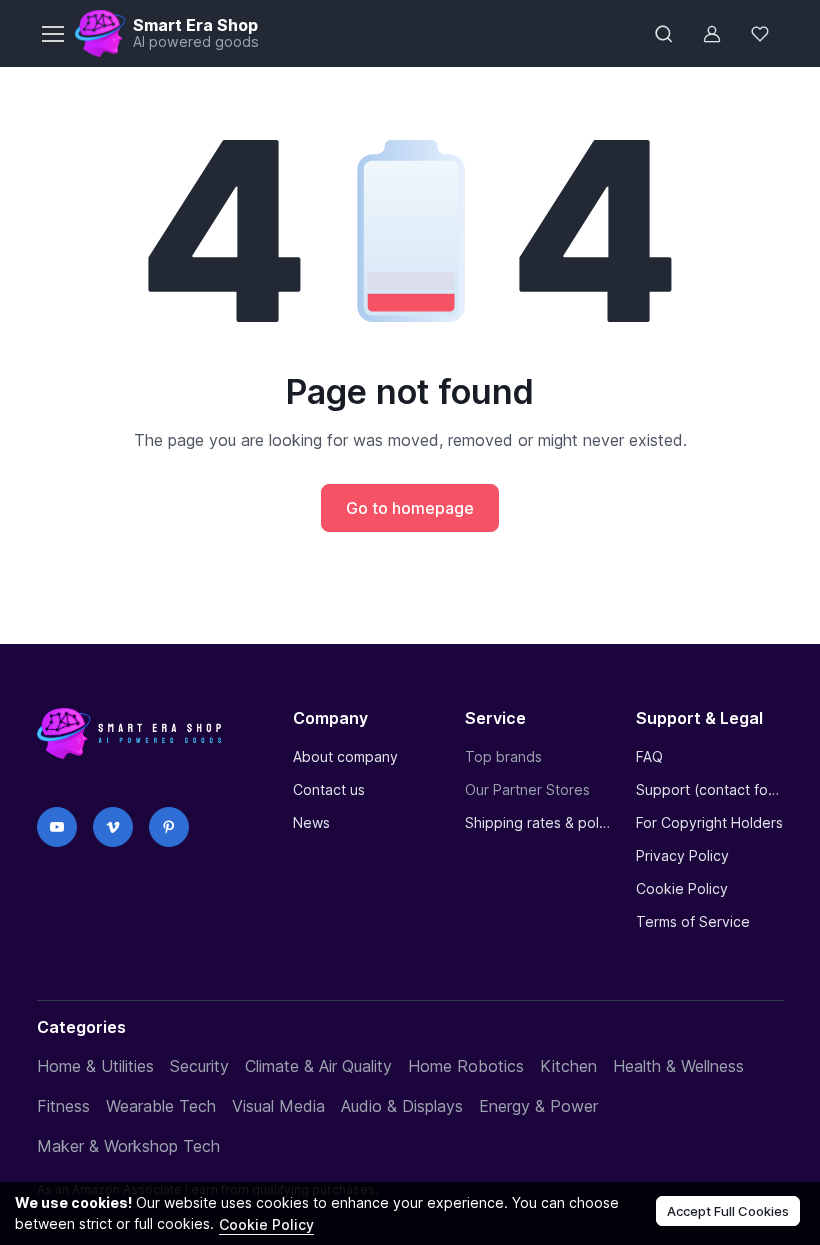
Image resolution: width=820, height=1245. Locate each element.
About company (345, 756)
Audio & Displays (402, 1106)
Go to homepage (410, 508)
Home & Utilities (95, 1066)
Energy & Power (538, 1106)
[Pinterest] (169, 827)
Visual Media (278, 1106)
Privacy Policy (682, 855)
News (311, 822)
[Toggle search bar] (664, 34)
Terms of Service (693, 921)
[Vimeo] (113, 827)
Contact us (329, 789)
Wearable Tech (161, 1106)
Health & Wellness (678, 1066)
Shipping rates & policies (538, 822)
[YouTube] (57, 827)
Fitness (63, 1106)
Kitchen (568, 1066)
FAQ (649, 756)
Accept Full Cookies (728, 1211)
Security (199, 1066)
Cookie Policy (682, 888)
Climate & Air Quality (318, 1066)
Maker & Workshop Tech (128, 1146)
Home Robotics (466, 1066)
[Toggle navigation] (52, 34)
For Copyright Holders (709, 822)
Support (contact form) (709, 789)
